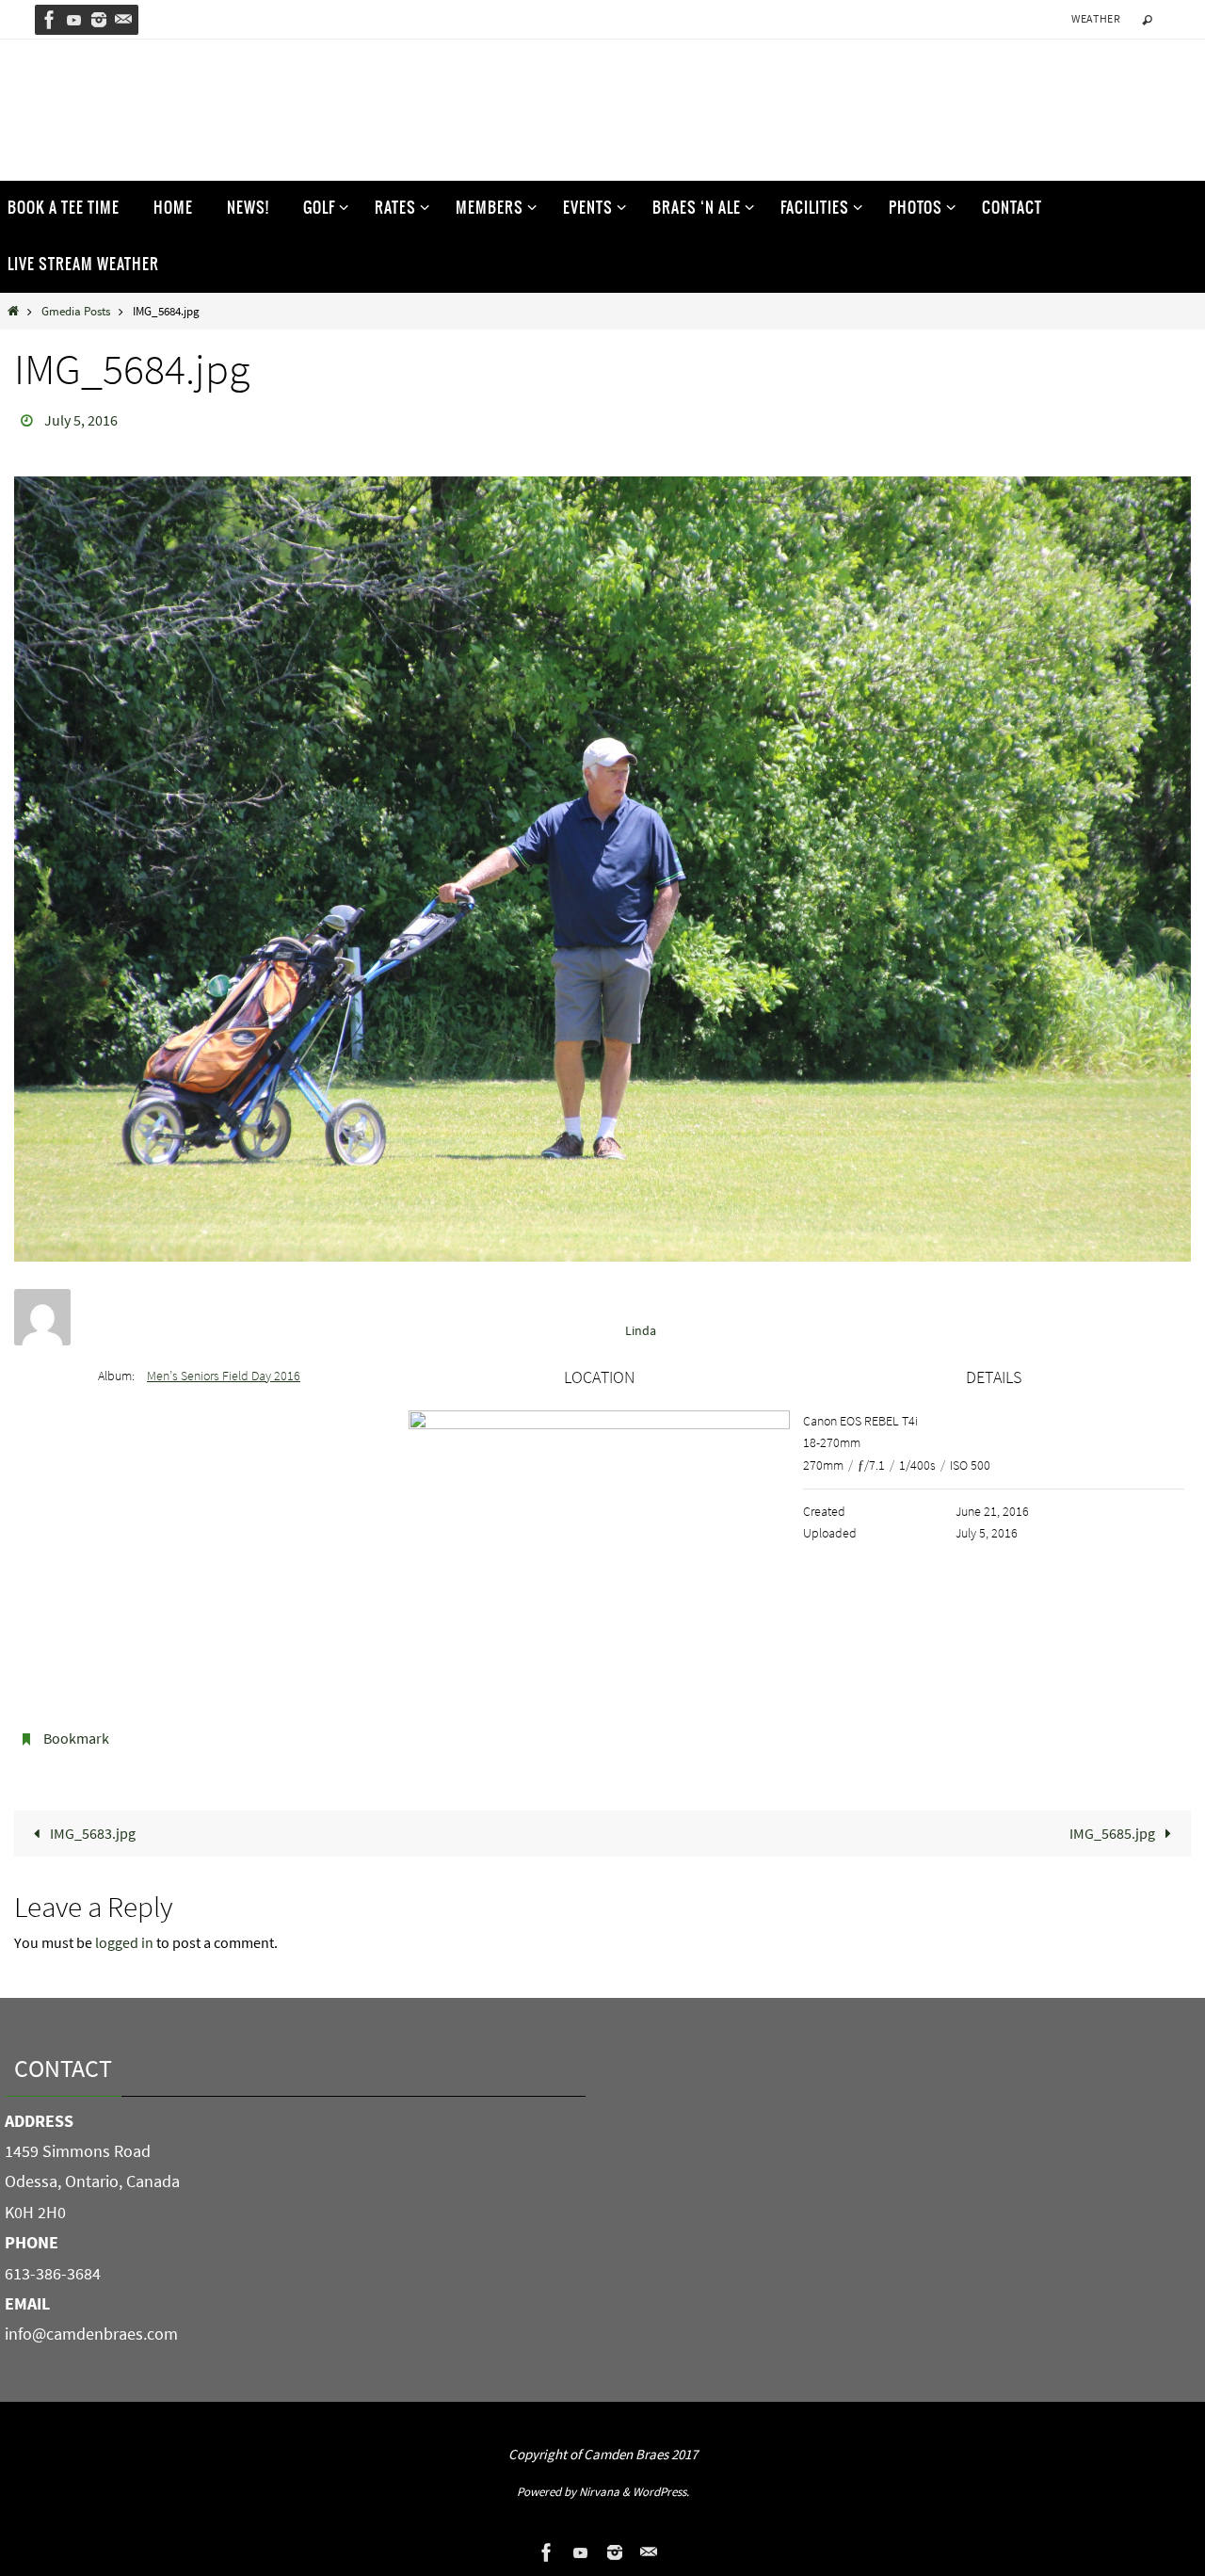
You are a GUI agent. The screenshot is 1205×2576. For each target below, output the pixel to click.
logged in (124, 1942)
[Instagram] (99, 20)
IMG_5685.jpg (1114, 1833)
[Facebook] (50, 20)
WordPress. (661, 2492)
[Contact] (123, 20)
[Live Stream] (74, 20)
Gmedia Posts (76, 311)
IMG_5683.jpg (91, 1833)
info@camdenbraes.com (91, 2334)
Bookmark (76, 1738)
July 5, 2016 (81, 420)
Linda (641, 1330)
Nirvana (599, 2492)
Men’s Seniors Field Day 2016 (224, 1376)
